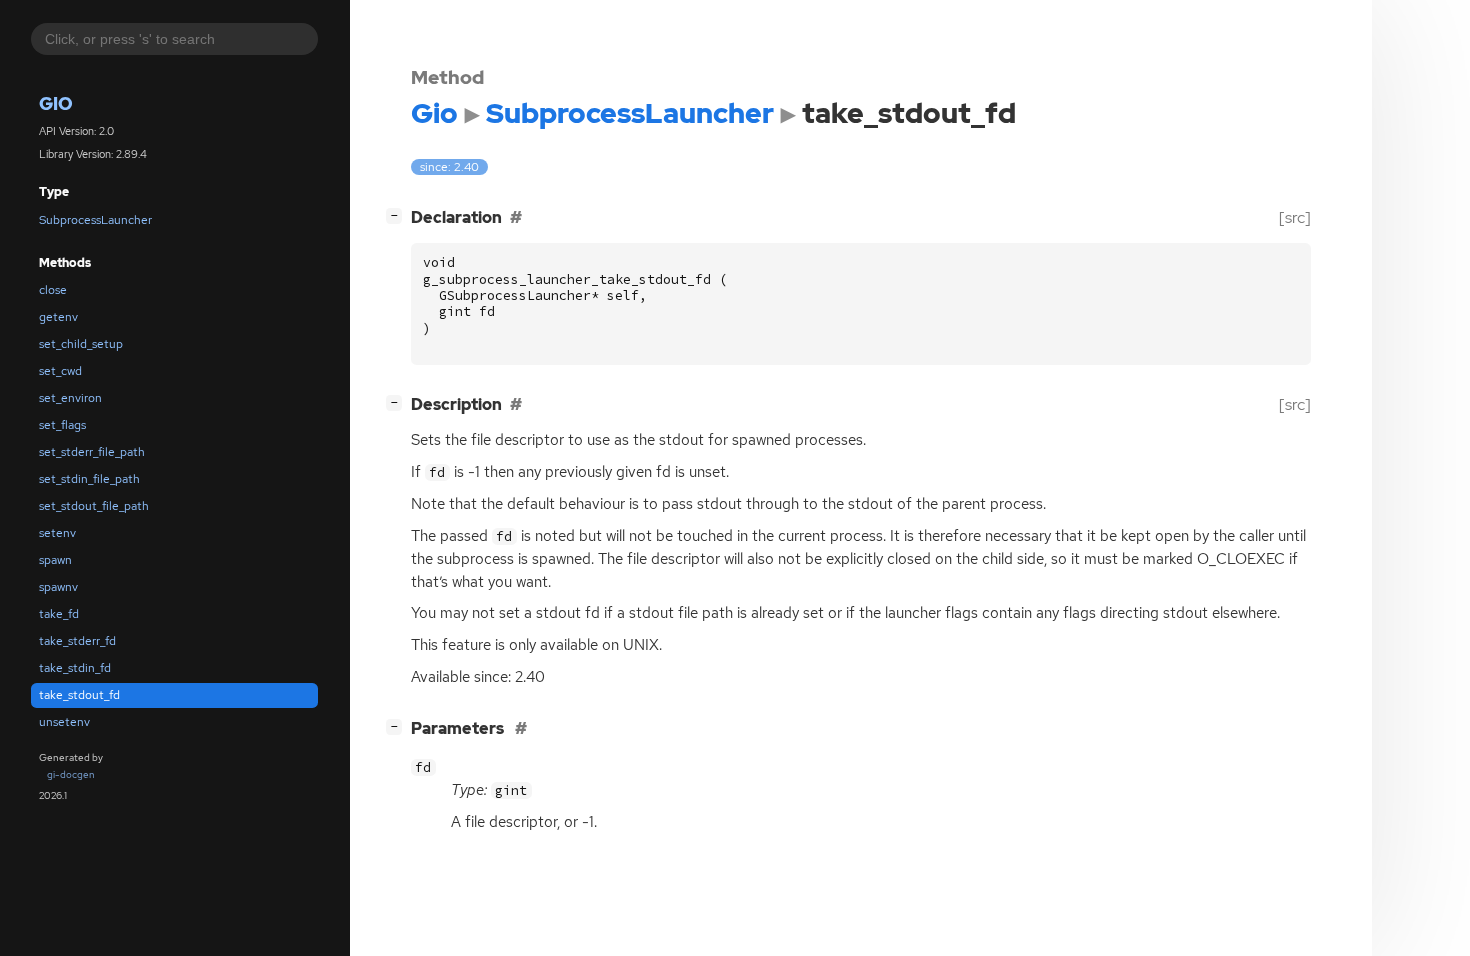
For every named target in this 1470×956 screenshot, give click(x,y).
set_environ (70, 398)
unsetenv (64, 722)
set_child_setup (81, 344)
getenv (58, 317)
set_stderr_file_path (92, 452)
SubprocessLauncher (95, 220)
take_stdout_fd (79, 695)
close (53, 290)
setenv (57, 533)
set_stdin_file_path (89, 479)
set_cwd (60, 371)
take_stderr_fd (77, 641)
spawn (55, 560)
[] (398, 215)
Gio (56, 103)
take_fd (59, 614)
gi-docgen (71, 774)
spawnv (58, 587)
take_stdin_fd (75, 668)
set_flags (62, 425)
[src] (1295, 217)
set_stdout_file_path (94, 506)
